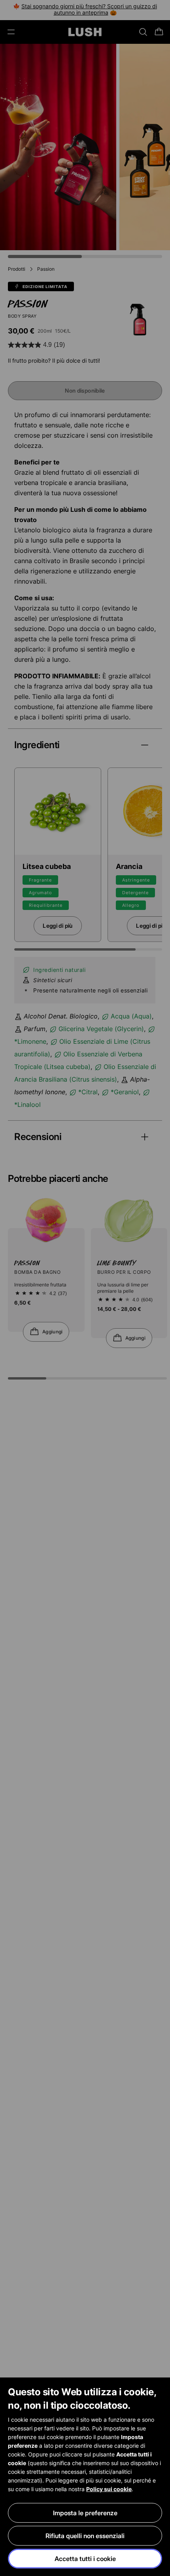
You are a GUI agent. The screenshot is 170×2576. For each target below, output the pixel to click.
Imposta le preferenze (85, 2513)
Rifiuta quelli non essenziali (85, 2536)
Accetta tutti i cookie (85, 2559)
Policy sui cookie (109, 2489)
